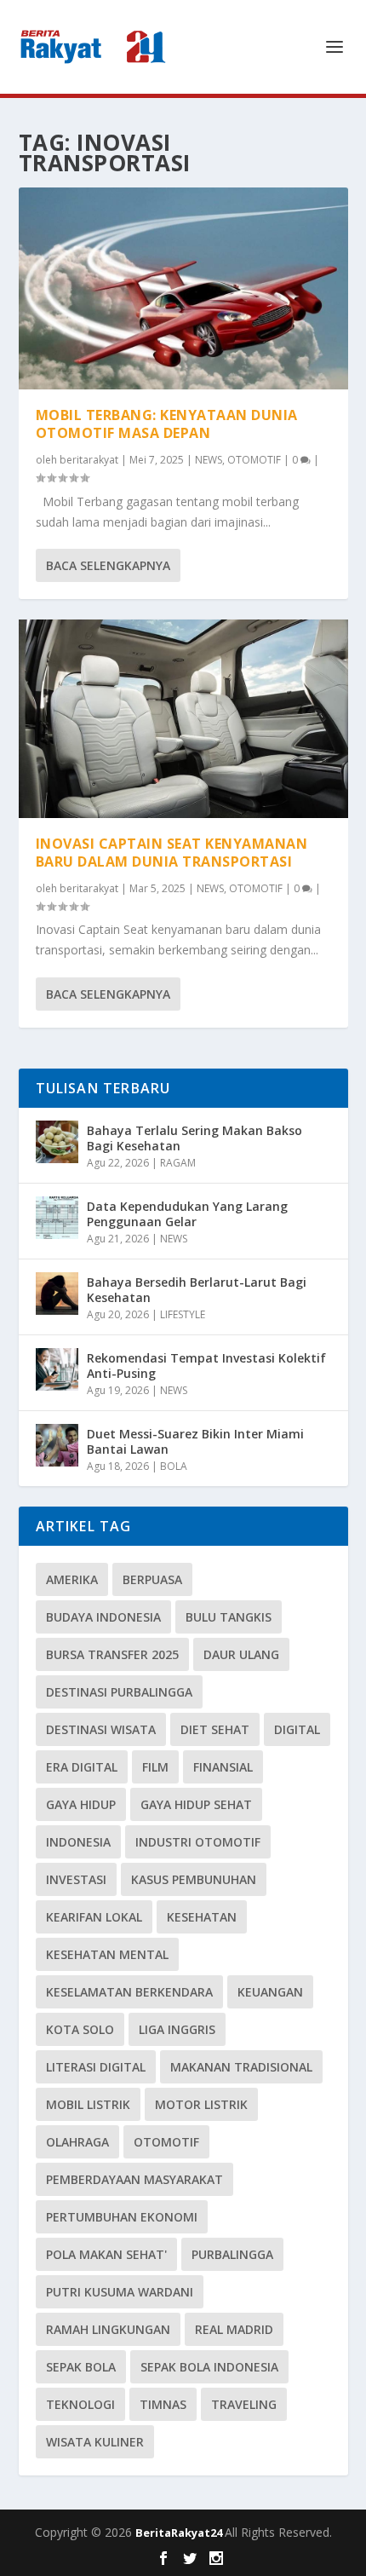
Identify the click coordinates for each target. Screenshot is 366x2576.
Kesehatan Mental (107, 1954)
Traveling (244, 2404)
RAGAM (178, 1163)
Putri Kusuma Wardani (120, 2292)
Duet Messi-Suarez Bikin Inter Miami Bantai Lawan (195, 1441)
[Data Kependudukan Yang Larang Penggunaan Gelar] (57, 1218)
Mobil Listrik (88, 2104)
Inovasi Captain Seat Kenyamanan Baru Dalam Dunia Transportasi (172, 853)
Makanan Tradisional (241, 2067)
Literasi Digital (96, 2067)
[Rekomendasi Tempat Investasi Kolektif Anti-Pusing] (57, 1369)
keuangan (270, 1992)
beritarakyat (89, 460)
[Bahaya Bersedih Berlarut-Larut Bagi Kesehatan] (57, 1294)
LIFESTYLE (183, 1314)
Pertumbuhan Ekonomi (122, 2217)
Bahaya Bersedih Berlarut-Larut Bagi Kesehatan (197, 1290)
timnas (163, 2404)
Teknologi (80, 2404)
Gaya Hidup (81, 1804)
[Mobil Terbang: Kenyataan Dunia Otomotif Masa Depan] (183, 288)
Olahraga (77, 2142)
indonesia (78, 1842)
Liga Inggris (177, 2029)
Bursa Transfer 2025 (112, 1654)
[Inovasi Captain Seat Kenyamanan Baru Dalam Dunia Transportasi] (183, 719)
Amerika (72, 1579)
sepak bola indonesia (209, 2367)
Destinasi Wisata (101, 1729)
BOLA (174, 1466)
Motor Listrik (201, 2104)
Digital (297, 1729)
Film (155, 1767)
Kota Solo (80, 2029)
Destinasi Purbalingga (119, 1692)
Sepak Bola (81, 2367)
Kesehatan (202, 1917)
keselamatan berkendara (129, 1992)
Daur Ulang (241, 1654)
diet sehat (215, 1729)
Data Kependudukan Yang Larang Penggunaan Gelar (187, 1214)
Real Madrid (234, 2329)
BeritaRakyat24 (180, 2533)
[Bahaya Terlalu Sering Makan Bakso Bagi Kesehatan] (57, 1142)
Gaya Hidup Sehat (196, 1804)
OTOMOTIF (254, 460)
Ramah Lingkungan (108, 2329)
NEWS (209, 460)
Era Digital (82, 1767)
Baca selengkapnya (108, 565)
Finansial (223, 1767)
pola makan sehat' (106, 2254)
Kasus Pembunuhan (194, 1879)
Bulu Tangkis (229, 1617)
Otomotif (166, 2142)
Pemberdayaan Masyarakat (134, 2179)
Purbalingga (232, 2254)
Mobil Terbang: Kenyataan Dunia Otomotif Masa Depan (167, 424)
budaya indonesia (103, 1617)
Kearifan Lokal (94, 1917)
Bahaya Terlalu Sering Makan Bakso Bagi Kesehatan (194, 1138)
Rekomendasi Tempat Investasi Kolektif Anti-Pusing (206, 1366)
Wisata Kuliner (95, 2442)
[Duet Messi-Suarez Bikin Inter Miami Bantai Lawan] (57, 1445)
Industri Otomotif (198, 1842)
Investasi (76, 1879)
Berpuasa (152, 1579)
